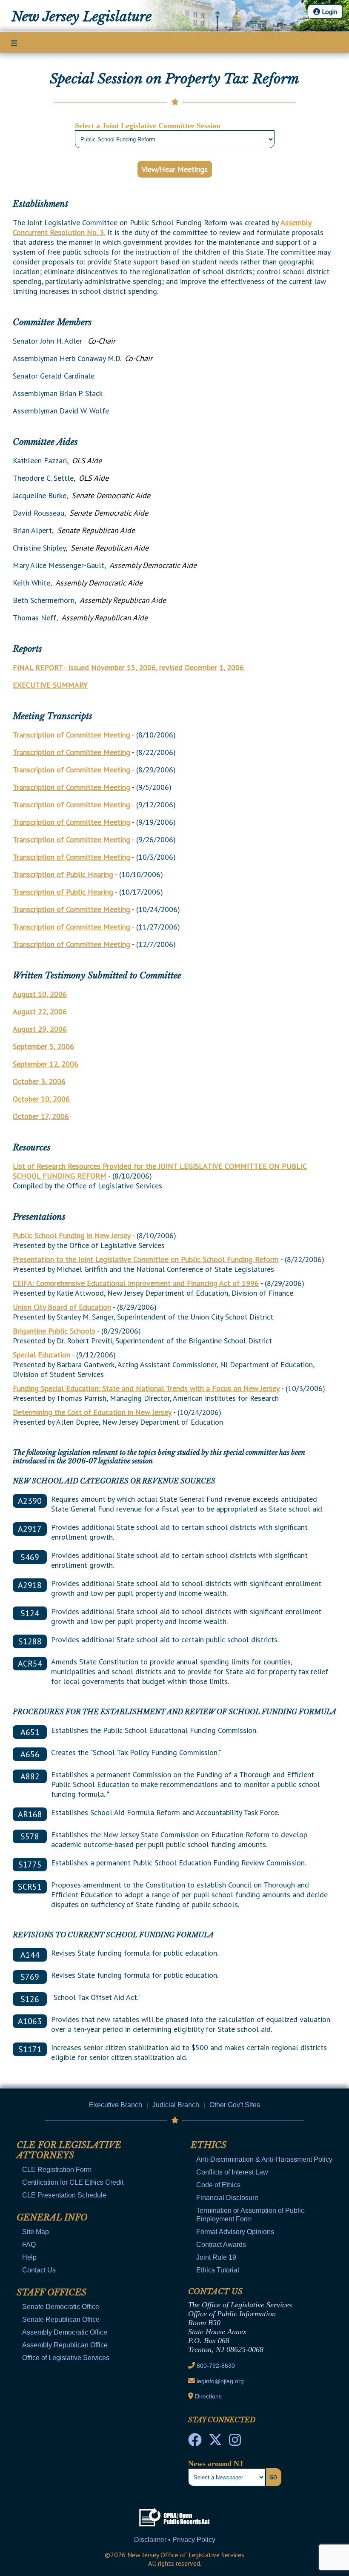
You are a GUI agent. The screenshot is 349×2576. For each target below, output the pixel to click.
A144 (30, 1955)
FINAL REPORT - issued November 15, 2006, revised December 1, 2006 (128, 667)
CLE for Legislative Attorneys (69, 2150)
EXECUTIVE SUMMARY (50, 685)
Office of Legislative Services (66, 2358)
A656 (30, 1754)
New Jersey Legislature (82, 17)
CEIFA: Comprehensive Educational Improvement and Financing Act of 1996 (136, 1283)
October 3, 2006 (39, 1081)
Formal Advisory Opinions (235, 2232)
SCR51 (30, 1887)
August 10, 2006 (40, 994)
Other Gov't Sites (235, 2105)
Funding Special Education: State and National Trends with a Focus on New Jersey (146, 1388)
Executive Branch (116, 2105)
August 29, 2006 (40, 1029)
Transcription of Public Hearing (63, 874)
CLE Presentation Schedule (64, 2195)
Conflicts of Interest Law (232, 2172)
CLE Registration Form (57, 2170)
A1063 (30, 2021)
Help (29, 2257)
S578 (30, 1836)
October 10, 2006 (41, 1099)
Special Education (41, 1355)
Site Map (36, 2232)
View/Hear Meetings (175, 169)
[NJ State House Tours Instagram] (235, 2442)
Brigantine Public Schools (54, 1331)
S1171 (30, 2049)
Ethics (209, 2145)
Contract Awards (221, 2245)
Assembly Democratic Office (65, 2332)
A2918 (30, 1585)
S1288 (30, 1641)
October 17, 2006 (41, 1116)
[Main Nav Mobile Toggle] (14, 43)
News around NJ (216, 2464)
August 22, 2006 (40, 1011)
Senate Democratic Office (61, 2307)
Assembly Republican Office (65, 2345)
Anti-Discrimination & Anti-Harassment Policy (264, 2159)
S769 (30, 1977)
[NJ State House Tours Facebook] (195, 2442)
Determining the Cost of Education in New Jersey (92, 1412)
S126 (30, 1999)
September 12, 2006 (46, 1064)
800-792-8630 (216, 2366)
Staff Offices (51, 2292)
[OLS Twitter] (215, 2442)
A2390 (30, 1501)
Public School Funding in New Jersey (72, 1235)
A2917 (30, 1529)
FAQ (29, 2245)
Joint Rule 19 (216, 2257)
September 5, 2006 (43, 1046)
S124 (30, 1613)
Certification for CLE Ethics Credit (73, 2182)
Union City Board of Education (62, 1307)
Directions (208, 2396)
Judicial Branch (176, 2105)
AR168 (30, 1814)
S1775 (30, 1865)
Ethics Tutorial (218, 2270)
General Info (52, 2217)
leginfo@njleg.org (220, 2381)
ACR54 (30, 1664)
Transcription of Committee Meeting (72, 735)
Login (329, 11)
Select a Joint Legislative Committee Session (148, 126)
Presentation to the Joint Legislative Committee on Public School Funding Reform (146, 1259)
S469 (30, 1557)
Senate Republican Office (61, 2319)
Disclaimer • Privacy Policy (175, 2540)
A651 (30, 1732)
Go (273, 2477)
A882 (30, 1776)
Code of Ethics (218, 2185)
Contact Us (39, 2270)
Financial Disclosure (227, 2198)
